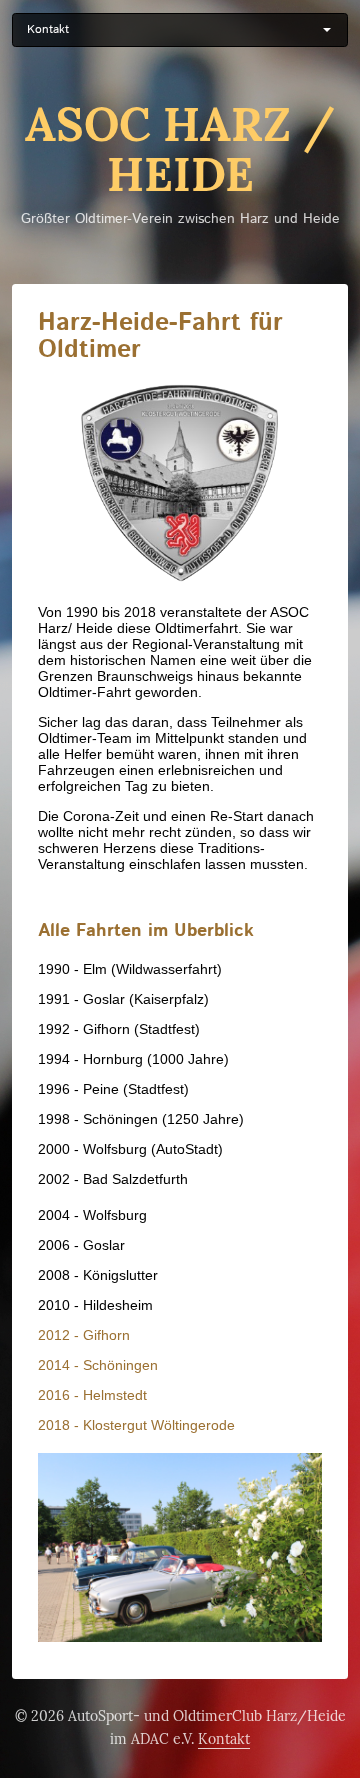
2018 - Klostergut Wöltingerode (136, 1425)
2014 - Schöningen (98, 1365)
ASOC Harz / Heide (180, 150)
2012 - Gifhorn (84, 1335)
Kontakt (224, 1739)
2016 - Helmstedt (92, 1395)
